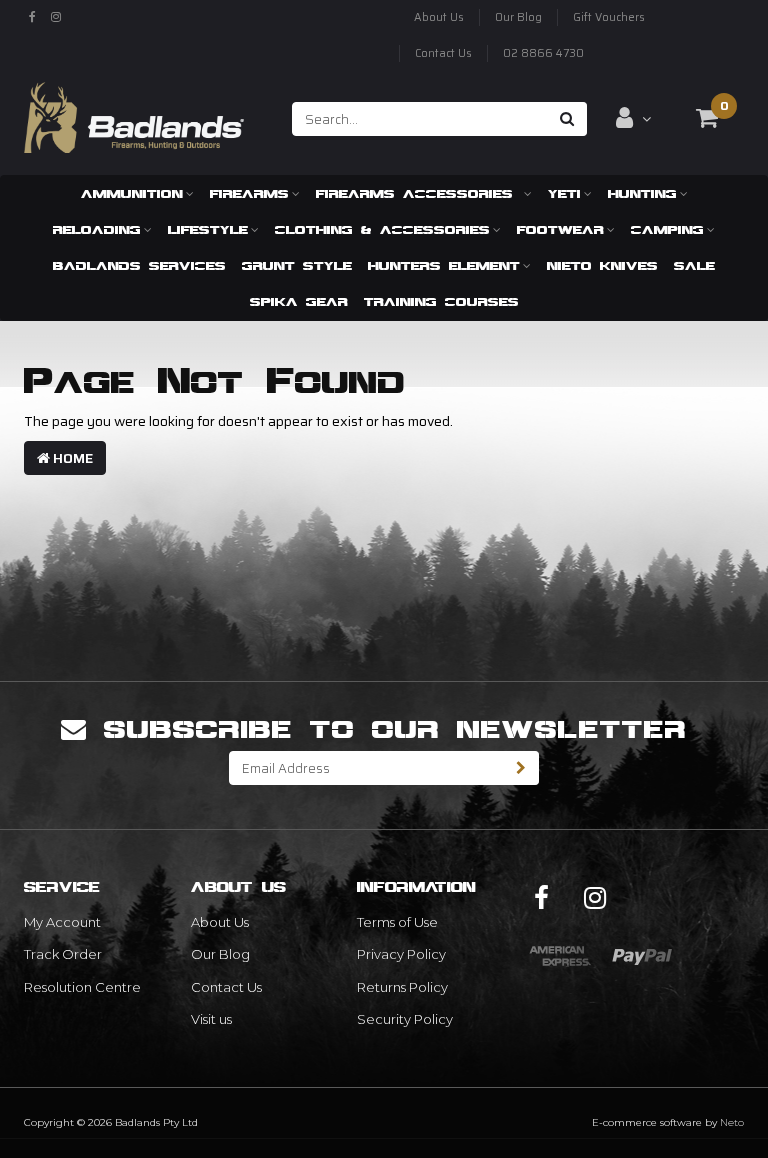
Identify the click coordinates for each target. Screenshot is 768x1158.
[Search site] (567, 119)
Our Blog (518, 17)
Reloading (97, 229)
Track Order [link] (63, 954)
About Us (439, 17)
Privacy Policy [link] (401, 954)
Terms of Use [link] (397, 922)
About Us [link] (220, 922)
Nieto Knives (602, 265)
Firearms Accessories (418, 193)
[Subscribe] (521, 768)
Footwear (560, 229)
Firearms (249, 193)
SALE (694, 265)
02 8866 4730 (543, 53)
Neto (732, 1122)
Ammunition (132, 193)
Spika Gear (299, 301)
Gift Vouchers (609, 17)
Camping (667, 229)
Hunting (642, 193)
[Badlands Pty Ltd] (134, 111)
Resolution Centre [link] (82, 987)
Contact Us (443, 53)
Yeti (564, 193)
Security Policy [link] (405, 1019)
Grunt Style (297, 265)
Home (71, 458)
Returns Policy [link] (402, 987)
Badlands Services (139, 265)
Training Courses (441, 301)
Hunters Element (444, 265)
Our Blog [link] (220, 954)
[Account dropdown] (633, 118)
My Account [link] (62, 922)
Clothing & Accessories (382, 229)
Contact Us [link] (226, 987)
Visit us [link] (211, 1019)
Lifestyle (208, 229)
